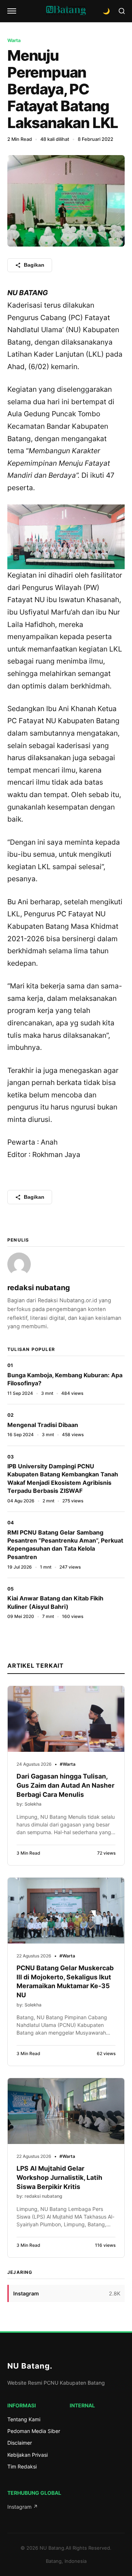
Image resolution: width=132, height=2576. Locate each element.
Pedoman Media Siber (34, 2431)
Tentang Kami (24, 2419)
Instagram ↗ (23, 2507)
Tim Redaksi (22, 2466)
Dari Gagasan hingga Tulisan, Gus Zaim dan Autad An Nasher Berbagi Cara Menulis (65, 1785)
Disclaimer (20, 2443)
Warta (14, 40)
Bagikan (34, 265)
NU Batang (30, 2366)
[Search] (122, 11)
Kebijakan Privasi (27, 2455)
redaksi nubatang (39, 1288)
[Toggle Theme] (106, 11)
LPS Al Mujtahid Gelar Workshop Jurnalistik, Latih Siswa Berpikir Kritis (59, 2177)
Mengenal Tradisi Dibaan (43, 1425)
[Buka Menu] (12, 11)
